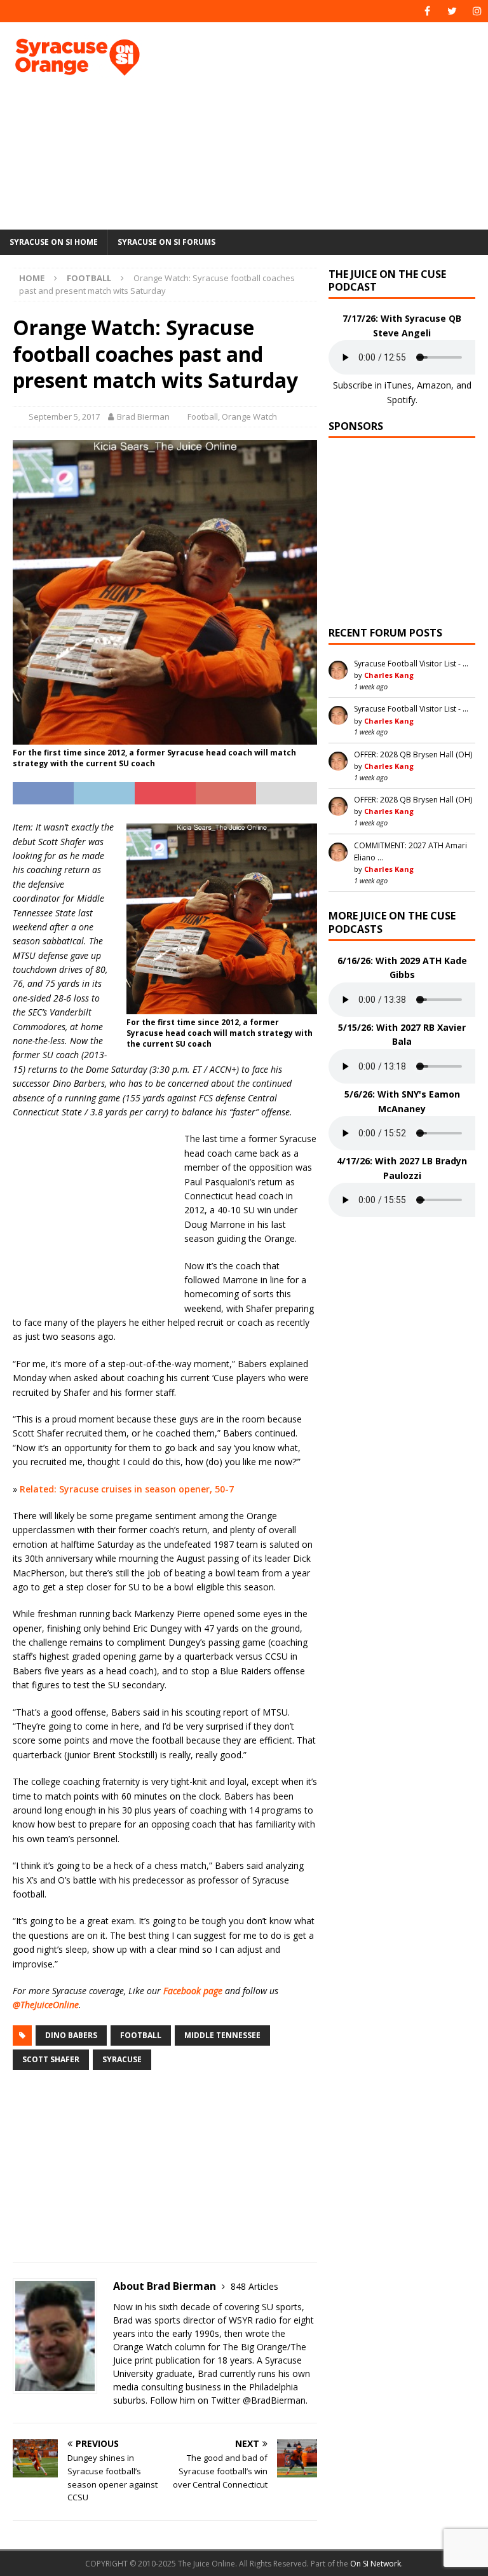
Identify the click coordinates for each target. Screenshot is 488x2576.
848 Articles (254, 2286)
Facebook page (193, 1991)
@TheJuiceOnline (46, 2005)
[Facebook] (427, 11)
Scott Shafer (51, 2059)
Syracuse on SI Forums (166, 242)
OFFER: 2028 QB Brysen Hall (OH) (413, 754)
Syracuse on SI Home (54, 242)
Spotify (401, 400)
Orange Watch (249, 417)
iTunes (398, 385)
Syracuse (122, 2059)
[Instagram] (477, 11)
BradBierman (278, 2400)
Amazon (434, 385)
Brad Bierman (143, 417)
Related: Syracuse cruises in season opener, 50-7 (127, 1489)
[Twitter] (452, 11)
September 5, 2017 (64, 417)
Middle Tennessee (222, 2035)
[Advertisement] (333, 124)
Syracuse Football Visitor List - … (411, 664)
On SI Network (376, 2564)
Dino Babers (71, 2035)
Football (203, 417)
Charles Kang (389, 675)
